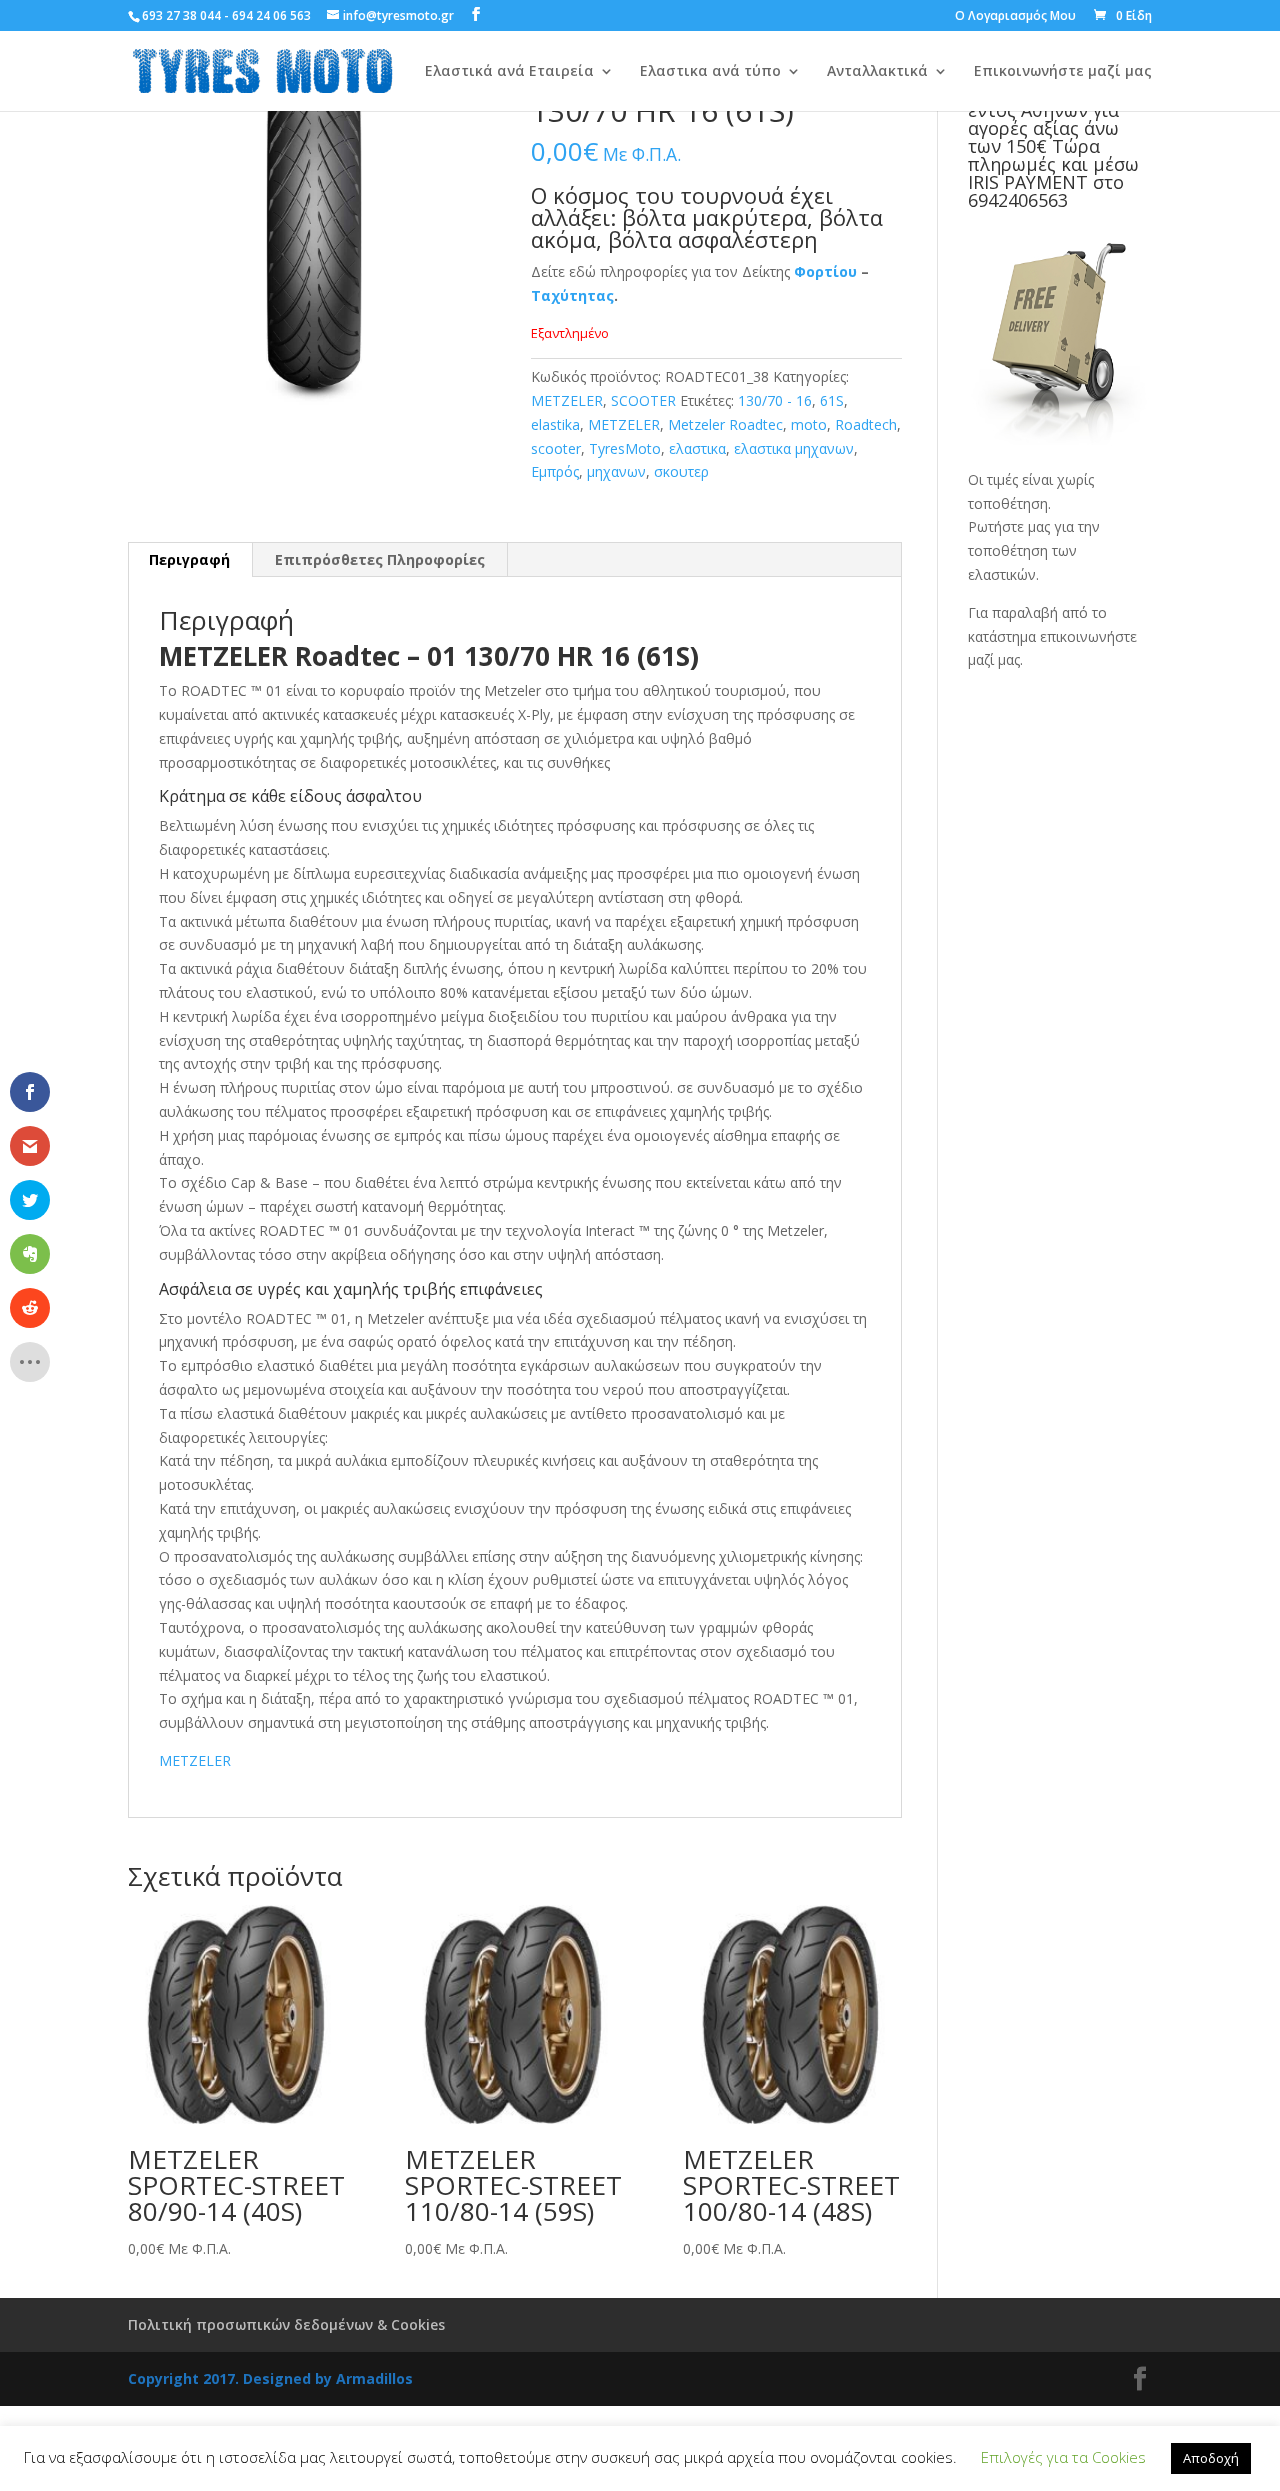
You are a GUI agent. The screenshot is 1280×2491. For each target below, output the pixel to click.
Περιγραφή (189, 559)
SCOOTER (643, 400)
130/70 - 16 (775, 400)
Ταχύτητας (572, 295)
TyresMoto (625, 448)
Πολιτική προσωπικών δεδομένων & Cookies (286, 2324)
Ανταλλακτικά (877, 72)
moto (809, 424)
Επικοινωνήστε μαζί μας (1063, 72)
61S (832, 400)
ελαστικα (697, 448)
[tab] (190, 560)
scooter (556, 448)
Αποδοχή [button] (1211, 2458)
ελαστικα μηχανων (794, 448)
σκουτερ (681, 471)
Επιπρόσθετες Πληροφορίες (380, 559)
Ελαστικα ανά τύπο (710, 72)
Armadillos (374, 2378)
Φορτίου (825, 271)
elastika (555, 424)
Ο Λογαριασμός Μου (1015, 17)
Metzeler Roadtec (725, 424)
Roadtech (866, 424)
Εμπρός (555, 471)
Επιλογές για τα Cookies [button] (1063, 2457)
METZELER (567, 400)
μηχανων (616, 471)
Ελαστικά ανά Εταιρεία (509, 72)
